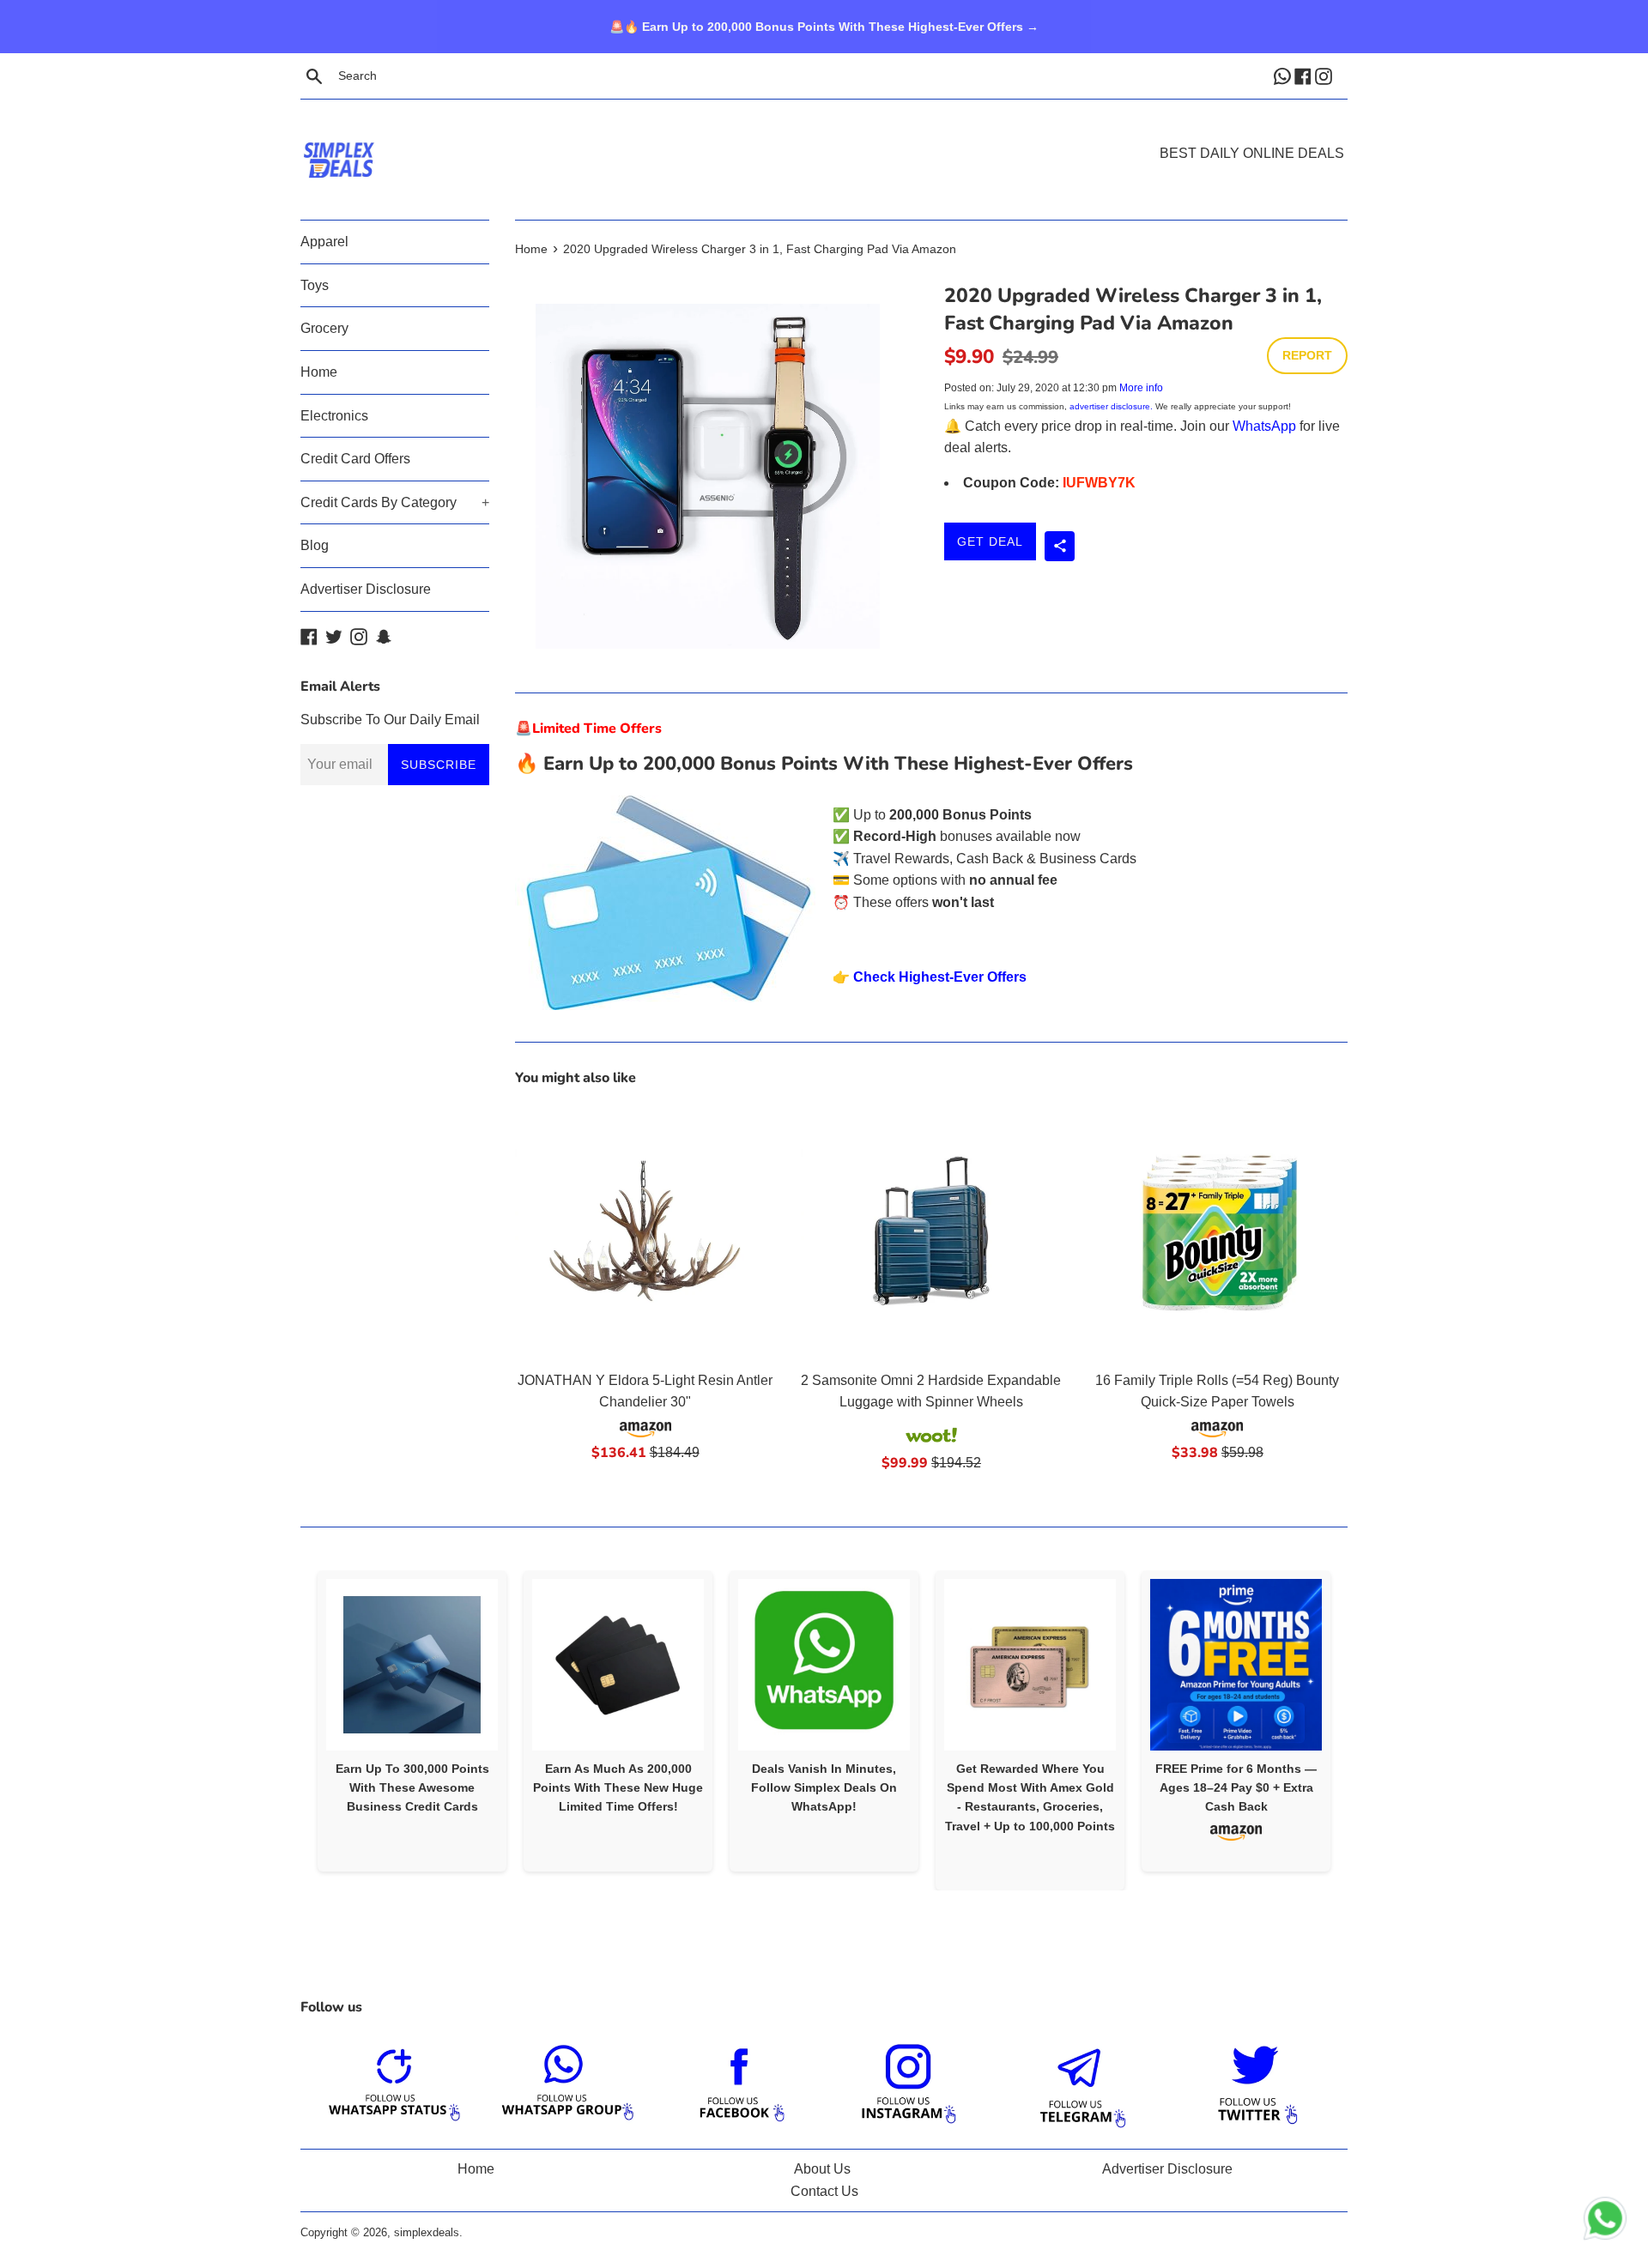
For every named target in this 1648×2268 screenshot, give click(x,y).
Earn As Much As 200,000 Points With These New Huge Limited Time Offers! (618, 1788)
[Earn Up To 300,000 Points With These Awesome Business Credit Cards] (412, 1665)
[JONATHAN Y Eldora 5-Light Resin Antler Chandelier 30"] (645, 1231)
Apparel (324, 242)
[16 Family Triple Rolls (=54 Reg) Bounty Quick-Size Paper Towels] (1218, 1231)
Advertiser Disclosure (366, 589)
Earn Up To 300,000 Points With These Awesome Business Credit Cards (412, 1788)
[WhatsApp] (1284, 76)
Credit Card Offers (355, 459)
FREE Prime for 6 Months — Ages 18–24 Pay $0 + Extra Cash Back (1236, 1788)
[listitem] (412, 1721)
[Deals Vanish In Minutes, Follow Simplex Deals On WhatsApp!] (824, 1665)
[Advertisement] (824, 134)
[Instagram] (1325, 76)
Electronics (334, 416)
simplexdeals (427, 2232)
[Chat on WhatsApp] (1605, 2222)
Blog (315, 545)
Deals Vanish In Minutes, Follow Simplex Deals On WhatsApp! (824, 1788)
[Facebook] (1305, 76)
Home (319, 372)
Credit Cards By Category (395, 502)
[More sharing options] (1060, 546)
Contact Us (824, 2191)
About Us (822, 2169)
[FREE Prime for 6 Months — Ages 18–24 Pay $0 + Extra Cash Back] (1236, 1665)
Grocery (324, 328)
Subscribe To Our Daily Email (390, 720)
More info (1141, 388)
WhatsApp (1264, 426)
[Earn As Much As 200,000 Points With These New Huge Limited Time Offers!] (618, 1665)
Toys (315, 285)
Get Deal (990, 541)
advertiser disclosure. (1111, 406)
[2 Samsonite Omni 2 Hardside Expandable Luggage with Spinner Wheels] (931, 1231)
